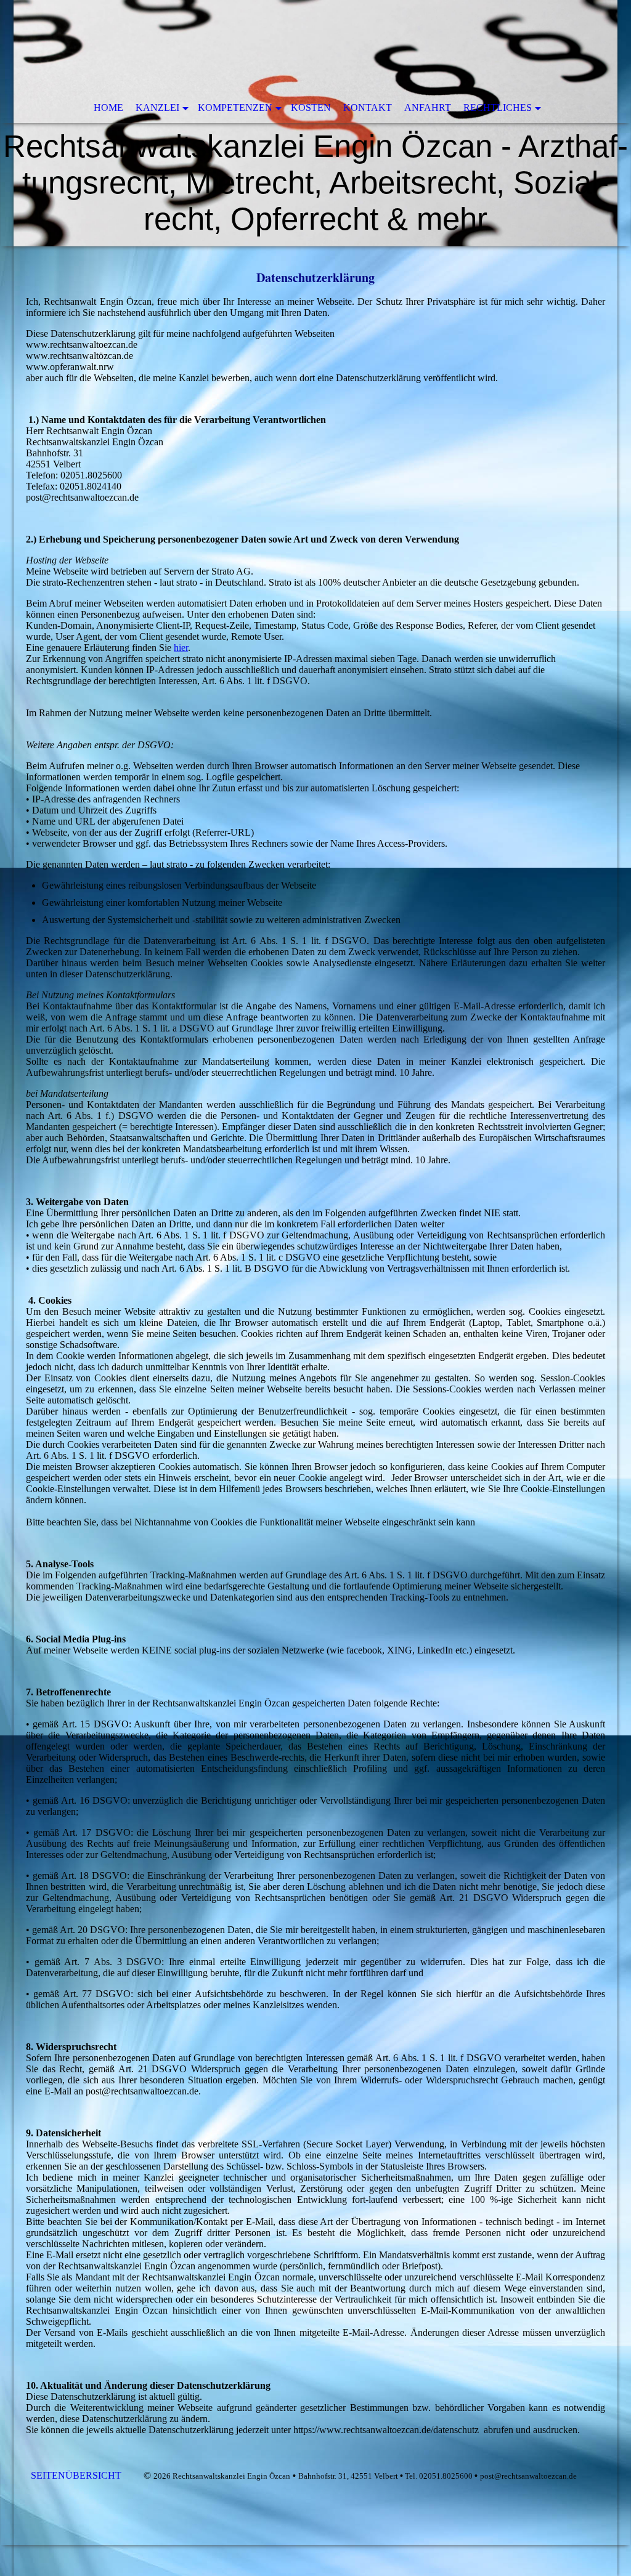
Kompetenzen (235, 107)
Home (108, 107)
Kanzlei (157, 107)
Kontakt (368, 107)
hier (181, 648)
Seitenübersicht (77, 2475)
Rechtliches (498, 107)
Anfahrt (428, 107)
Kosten (311, 107)
